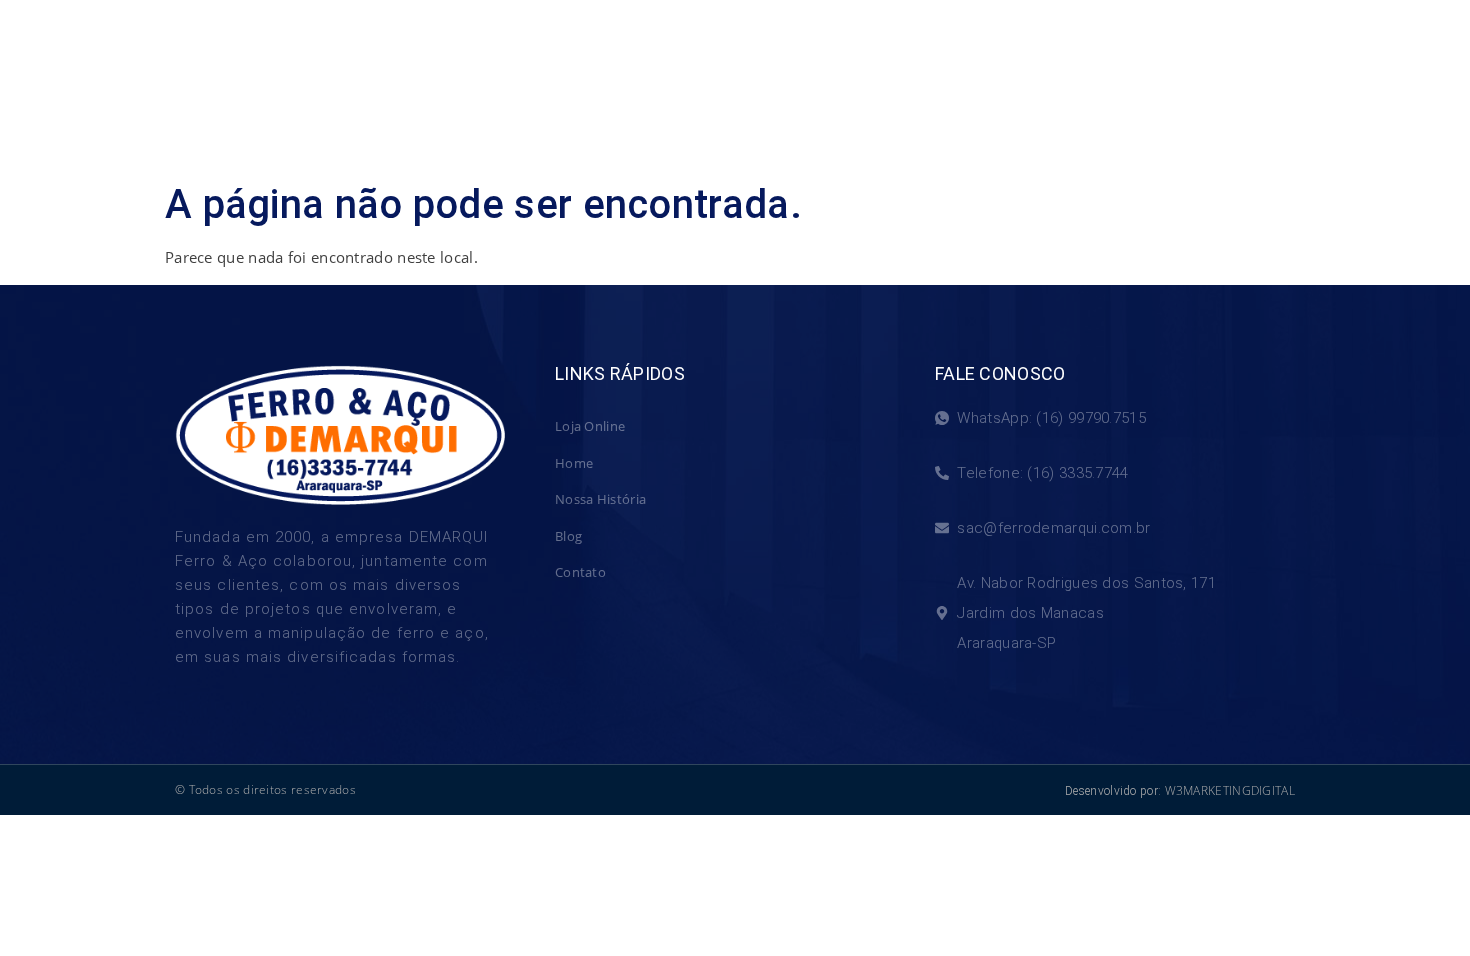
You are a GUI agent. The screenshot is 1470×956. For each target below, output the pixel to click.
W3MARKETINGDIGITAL (1230, 790)
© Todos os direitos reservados (265, 789)
